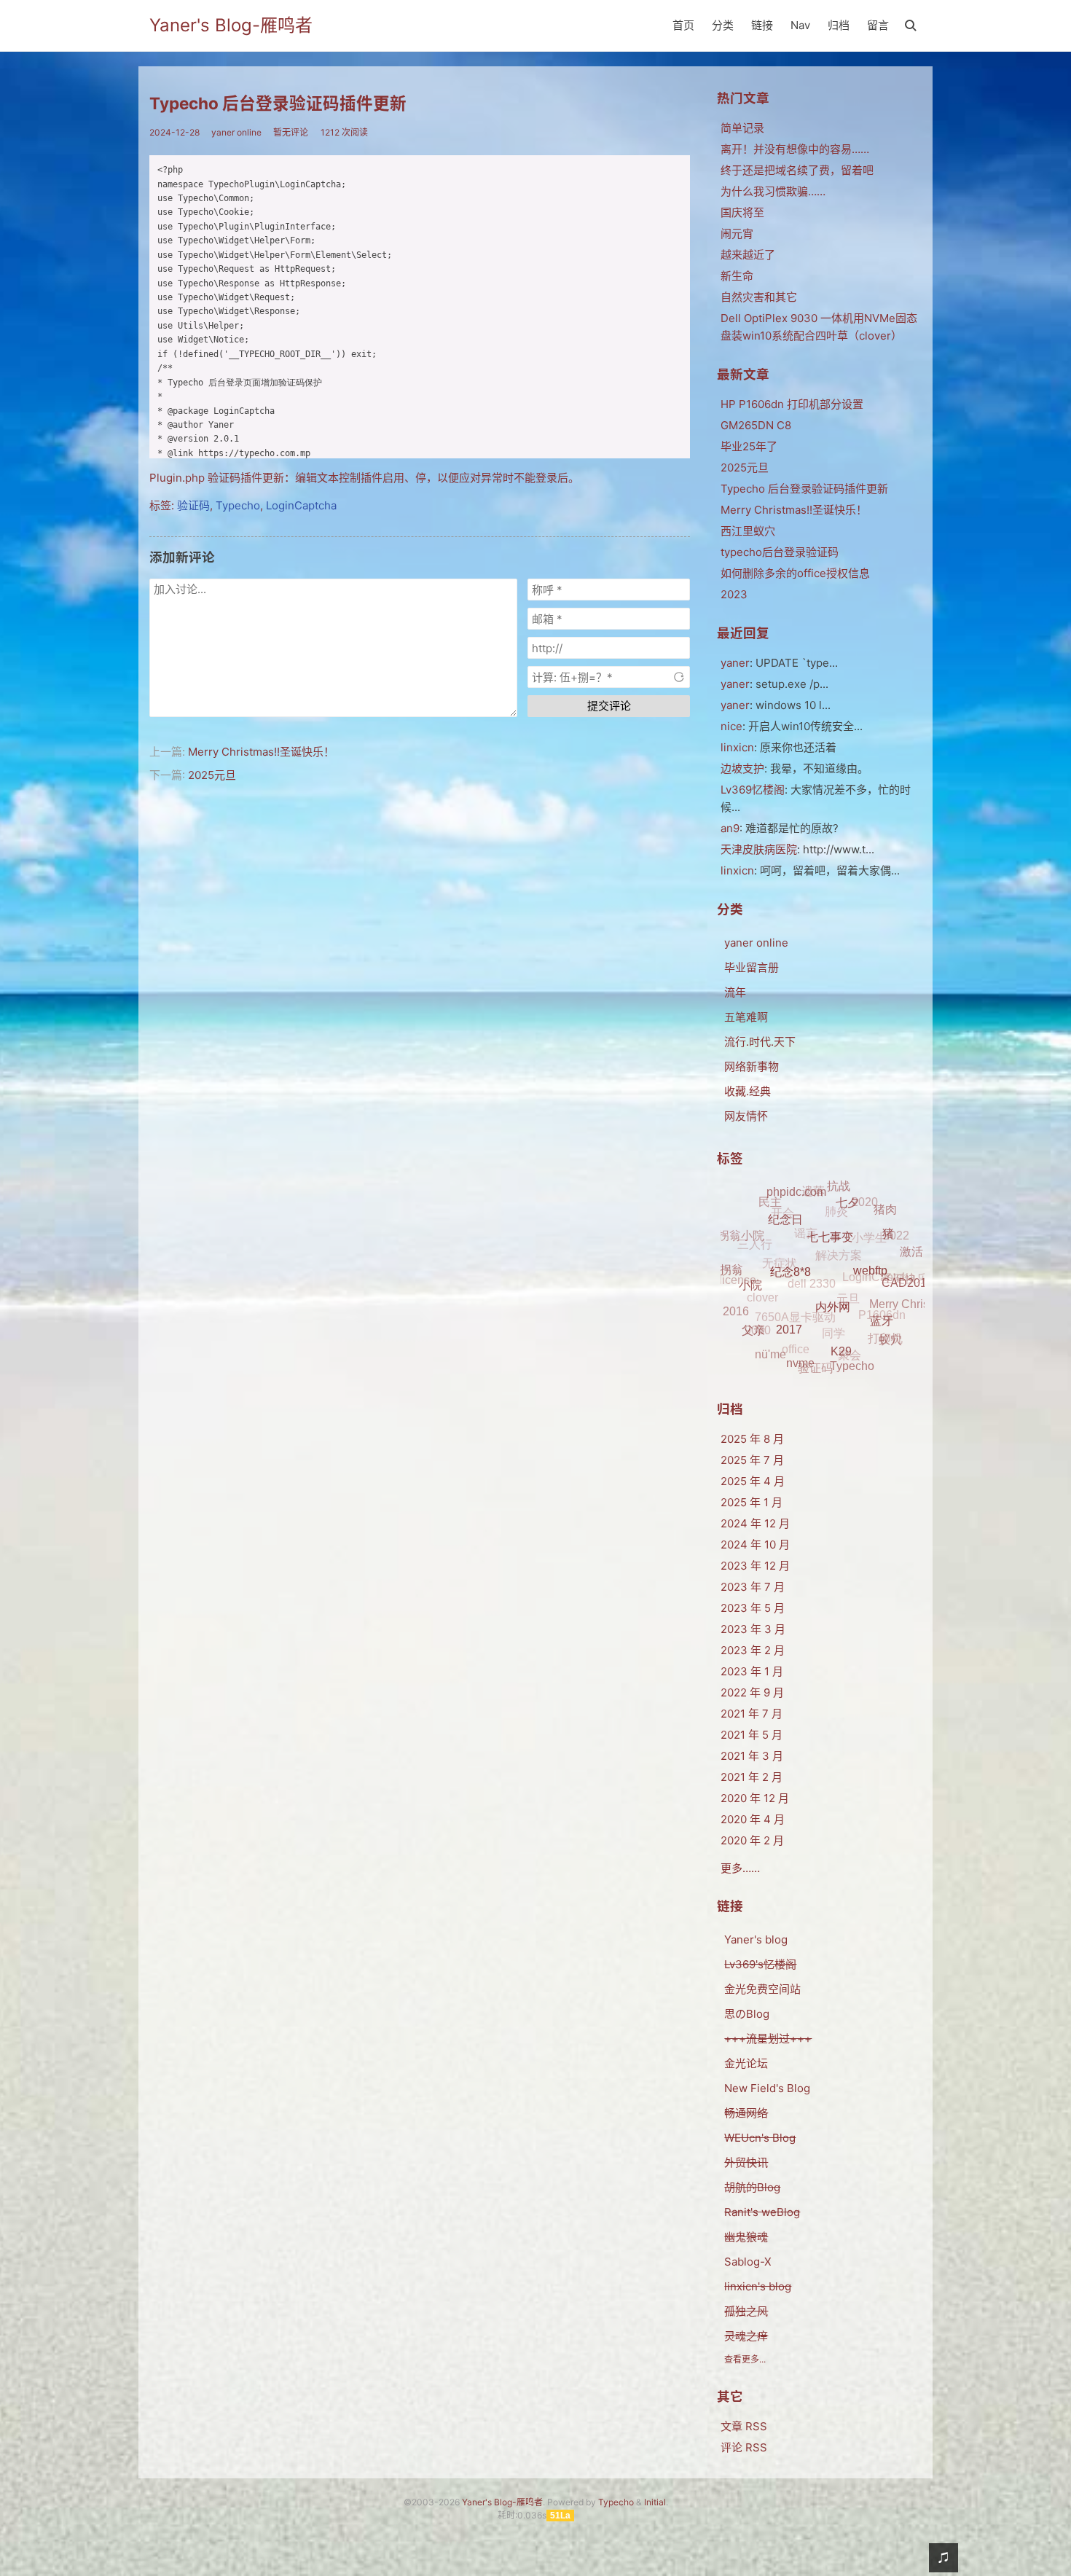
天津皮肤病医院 (759, 849)
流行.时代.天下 (760, 1042)
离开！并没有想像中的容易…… (795, 149)
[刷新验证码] (679, 677)
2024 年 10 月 (755, 1545)
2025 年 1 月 (752, 1502)
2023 (734, 594)
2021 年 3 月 (752, 1756)
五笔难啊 (746, 1017)
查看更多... (745, 2359)
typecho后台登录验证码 (780, 552)
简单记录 (742, 128)
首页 (683, 25)
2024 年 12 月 (755, 1523)
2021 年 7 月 (752, 1714)
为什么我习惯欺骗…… (773, 191)
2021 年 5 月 (752, 1735)
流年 (735, 992)
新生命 (737, 276)
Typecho (238, 505)
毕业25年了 (749, 446)
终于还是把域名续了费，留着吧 (797, 170)
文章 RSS (744, 2426)
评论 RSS (744, 2447)
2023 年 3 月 (753, 1629)
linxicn (737, 870)
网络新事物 (752, 1066)
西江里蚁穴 (748, 531)
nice (731, 726)
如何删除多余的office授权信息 (795, 573)
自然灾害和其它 (759, 297)
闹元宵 (737, 234)
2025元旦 (212, 775)
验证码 (193, 505)
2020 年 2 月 (752, 1840)
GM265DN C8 (756, 425)
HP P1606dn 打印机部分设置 (792, 404)
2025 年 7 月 (752, 1460)
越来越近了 (748, 255)
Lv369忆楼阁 (753, 790)
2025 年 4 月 (753, 1481)
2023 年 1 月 (752, 1671)
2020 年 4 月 (753, 1819)
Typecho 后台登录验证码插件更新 (278, 103)
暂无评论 (291, 132)
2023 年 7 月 (753, 1587)
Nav (800, 25)
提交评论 (609, 706)
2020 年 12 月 (755, 1798)
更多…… (740, 1868)
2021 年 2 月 (752, 1777)
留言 (878, 25)
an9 (730, 828)
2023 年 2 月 (753, 1650)
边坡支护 (742, 768)
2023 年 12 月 (755, 1566)
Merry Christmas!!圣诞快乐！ (261, 752)
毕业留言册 (752, 967)
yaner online (236, 132)
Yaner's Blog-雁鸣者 (231, 25)
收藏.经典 (748, 1091)
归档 (839, 25)
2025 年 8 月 (752, 1439)
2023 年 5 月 (753, 1608)
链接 (762, 25)
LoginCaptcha (301, 505)
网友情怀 (746, 1116)
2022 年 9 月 (752, 1692)
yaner (735, 663)
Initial (655, 2502)
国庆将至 (742, 212)
